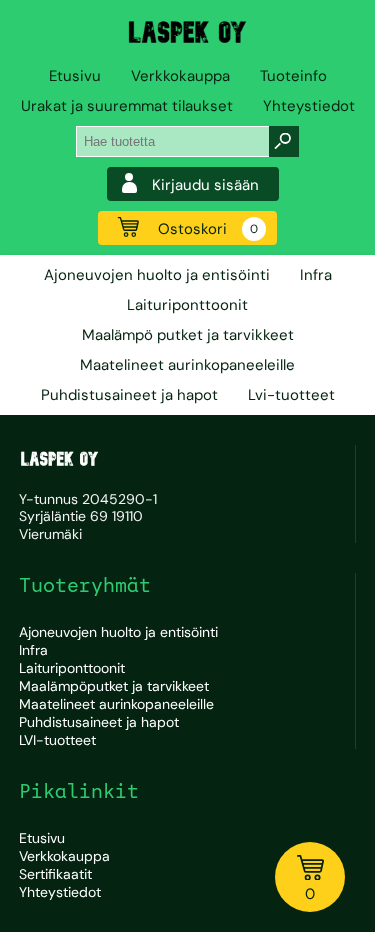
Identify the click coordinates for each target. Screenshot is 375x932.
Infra (316, 275)
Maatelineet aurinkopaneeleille (187, 365)
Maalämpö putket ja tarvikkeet (188, 335)
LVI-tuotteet (57, 740)
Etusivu (75, 76)
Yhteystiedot (309, 106)
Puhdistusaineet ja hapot (129, 395)
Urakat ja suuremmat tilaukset (127, 106)
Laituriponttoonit (187, 305)
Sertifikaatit (55, 874)
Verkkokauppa (180, 76)
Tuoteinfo (293, 76)
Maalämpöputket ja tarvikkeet (114, 686)
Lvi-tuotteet (291, 395)
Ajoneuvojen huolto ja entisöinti (157, 275)
